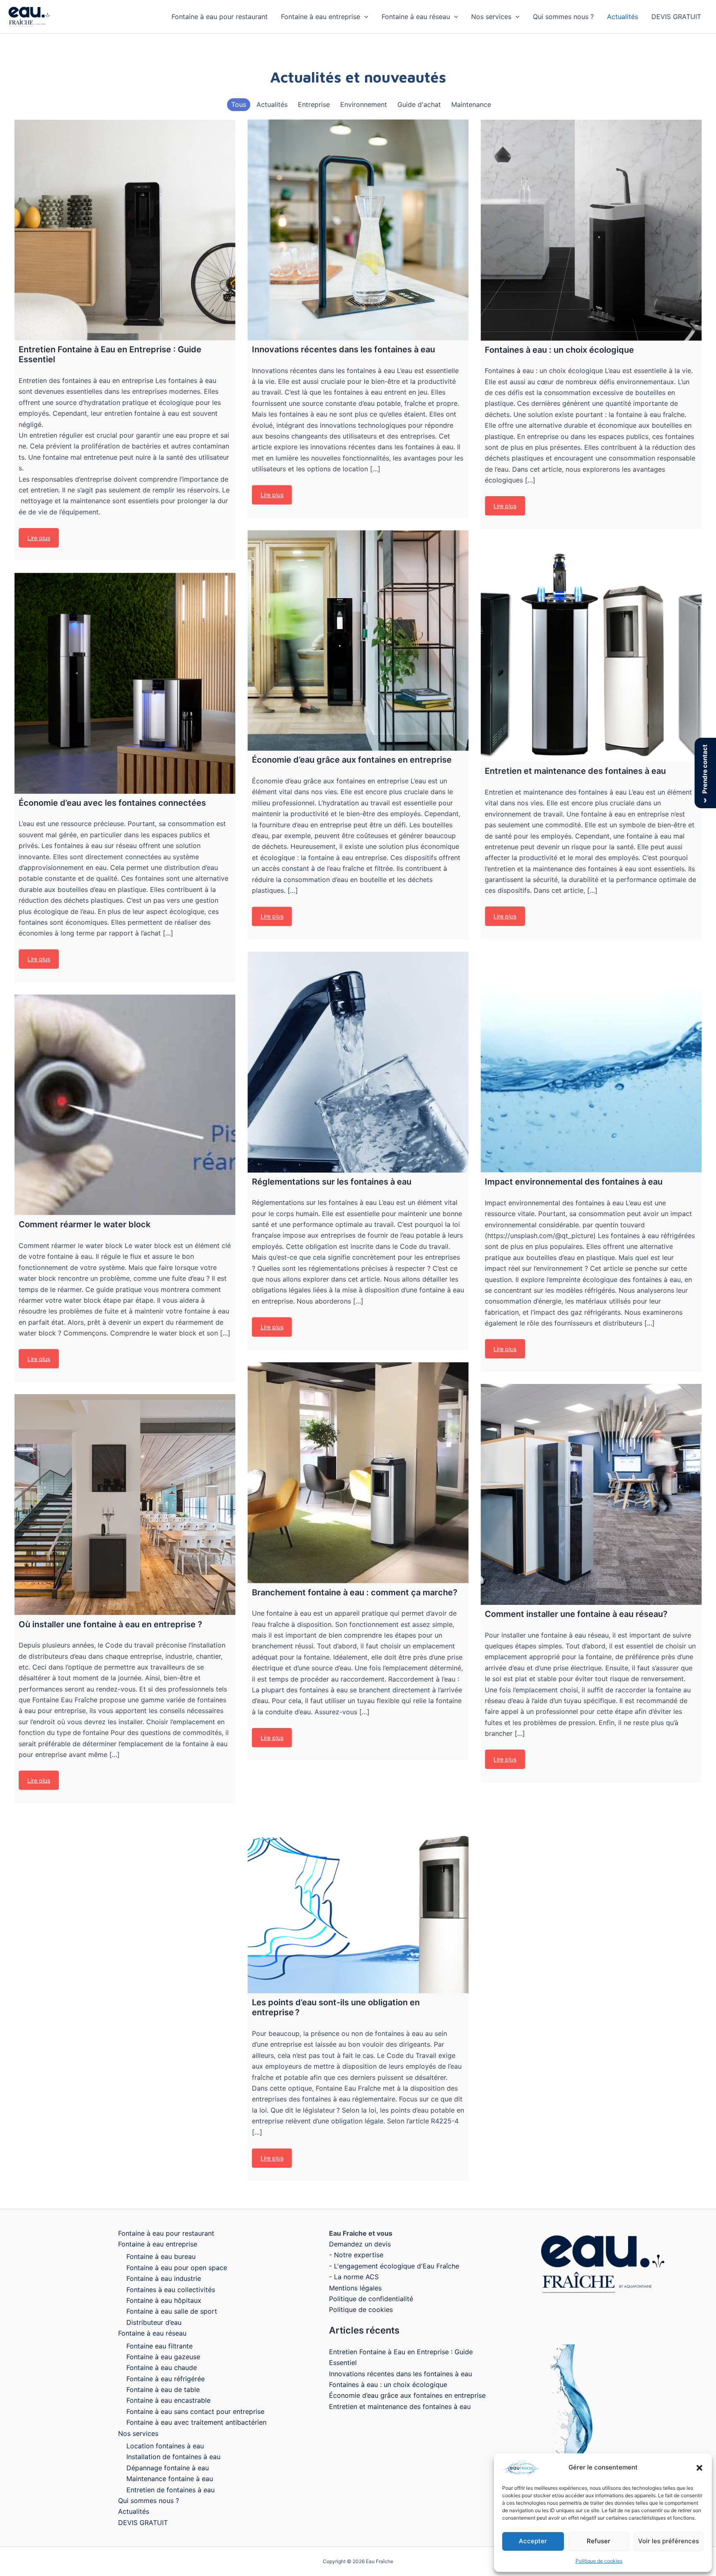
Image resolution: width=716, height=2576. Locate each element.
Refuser (599, 2541)
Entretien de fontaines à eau (171, 2490)
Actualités (623, 17)
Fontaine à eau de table (163, 2389)
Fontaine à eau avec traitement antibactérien (196, 2422)
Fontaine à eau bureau (161, 2256)
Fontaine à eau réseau (416, 17)
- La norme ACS (354, 2277)
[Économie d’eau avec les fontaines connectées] (125, 683)
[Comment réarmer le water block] (125, 1105)
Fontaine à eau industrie (164, 2278)
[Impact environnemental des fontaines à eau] (591, 1062)
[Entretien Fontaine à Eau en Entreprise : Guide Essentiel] (125, 230)
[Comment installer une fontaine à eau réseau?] (591, 1494)
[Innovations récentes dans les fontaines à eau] (358, 230)
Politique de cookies (599, 2561)
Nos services (491, 17)
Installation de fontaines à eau (173, 2457)
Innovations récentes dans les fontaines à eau (400, 2374)
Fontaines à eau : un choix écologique (388, 2385)
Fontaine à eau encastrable (168, 2400)
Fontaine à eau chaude (162, 2368)
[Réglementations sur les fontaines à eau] (358, 1062)
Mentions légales (355, 2288)
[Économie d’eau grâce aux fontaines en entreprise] (358, 641)
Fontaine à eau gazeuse (163, 2357)
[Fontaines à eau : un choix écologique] (591, 230)
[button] (699, 2468)
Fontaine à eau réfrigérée (166, 2379)
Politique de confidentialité (371, 2299)
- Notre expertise (356, 2255)
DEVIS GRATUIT (676, 17)
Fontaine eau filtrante (160, 2346)
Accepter (533, 2541)
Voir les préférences (669, 2541)
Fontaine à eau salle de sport (172, 2311)
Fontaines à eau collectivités (171, 2290)
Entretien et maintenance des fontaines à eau (400, 2406)
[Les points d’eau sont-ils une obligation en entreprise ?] (358, 1883)
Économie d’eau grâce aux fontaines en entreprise (407, 2395)
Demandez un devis (360, 2244)
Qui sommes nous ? (563, 17)
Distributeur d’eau (154, 2322)
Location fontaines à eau (165, 2446)
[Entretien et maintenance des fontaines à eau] (591, 652)
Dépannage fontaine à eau (168, 2468)
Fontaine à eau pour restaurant (220, 17)
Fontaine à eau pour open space (177, 2268)
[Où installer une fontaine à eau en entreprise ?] (125, 1504)
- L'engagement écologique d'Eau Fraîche (394, 2266)
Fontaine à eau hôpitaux (164, 2300)
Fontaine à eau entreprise (321, 17)
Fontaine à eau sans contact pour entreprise (195, 2411)
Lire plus (39, 538)
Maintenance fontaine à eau (170, 2479)
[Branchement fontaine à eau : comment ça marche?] (358, 1473)
